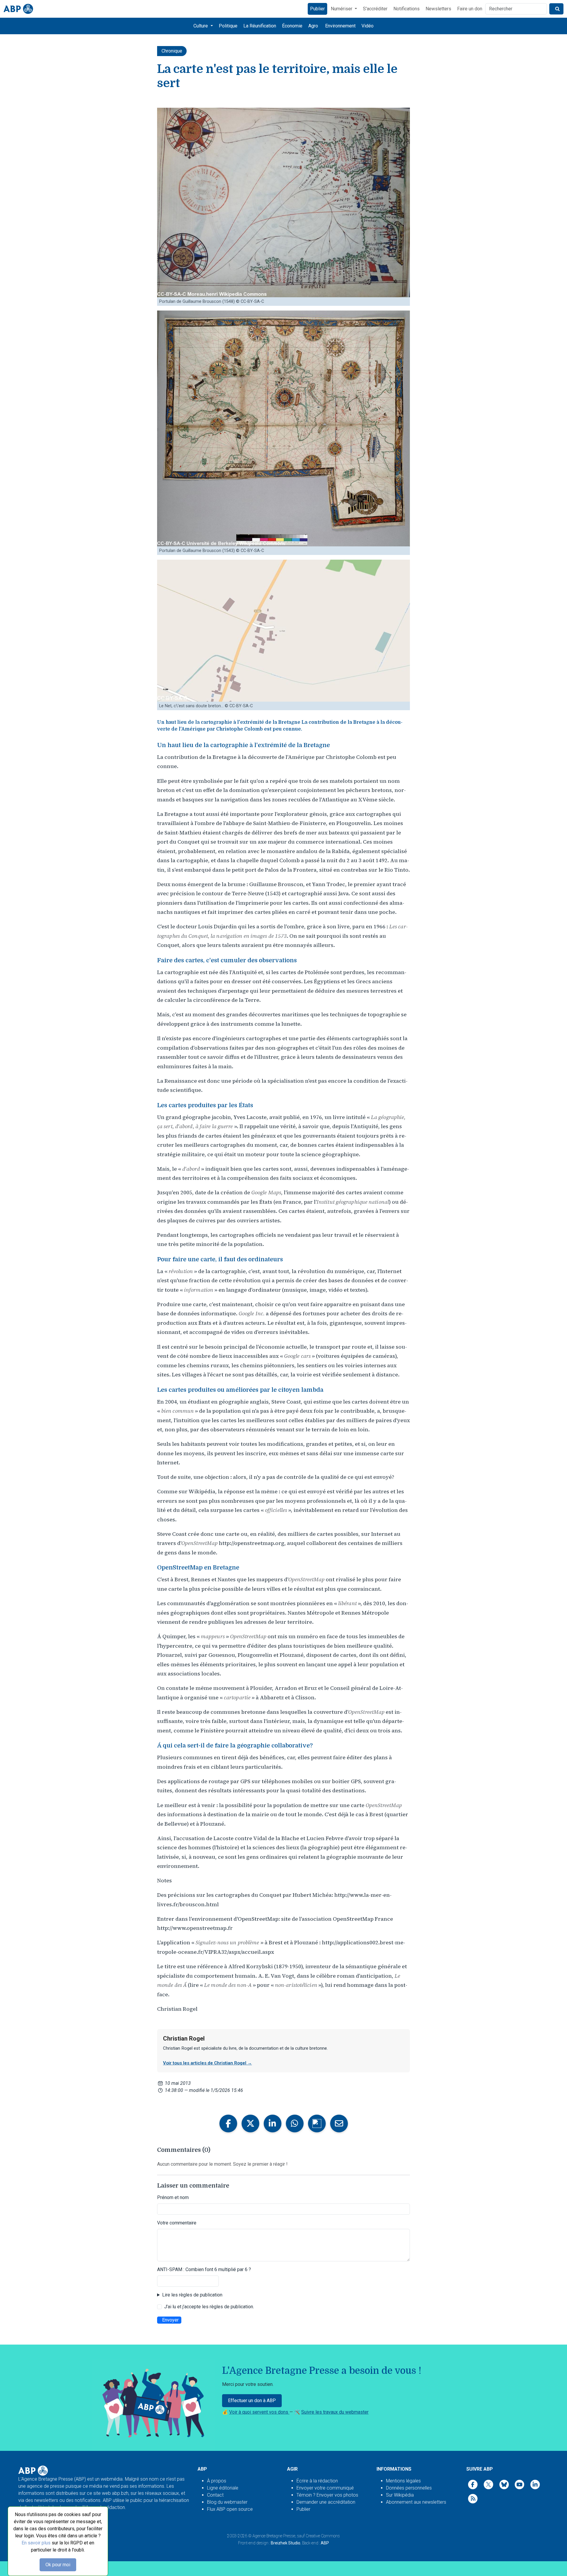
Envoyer (170, 2320)
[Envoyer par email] (339, 2123)
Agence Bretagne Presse (274, 2536)
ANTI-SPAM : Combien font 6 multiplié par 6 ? (204, 2269)
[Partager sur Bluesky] (317, 2123)
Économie (292, 26)
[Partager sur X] (250, 2123)
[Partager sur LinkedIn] (273, 2123)
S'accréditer (375, 9)
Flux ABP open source (230, 2509)
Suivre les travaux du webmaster (335, 2412)
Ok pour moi (58, 2565)
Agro (313, 26)
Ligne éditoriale (223, 2488)
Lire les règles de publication (192, 2295)
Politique (228, 26)
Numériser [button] (342, 9)
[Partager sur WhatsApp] (295, 2123)
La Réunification (260, 26)
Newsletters (438, 9)
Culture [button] (201, 26)
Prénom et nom (173, 2197)
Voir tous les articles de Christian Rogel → (207, 2063)
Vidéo (368, 26)
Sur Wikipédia (400, 2495)
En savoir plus (36, 2543)
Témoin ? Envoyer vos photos (327, 2495)
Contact (215, 2495)
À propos (217, 2481)
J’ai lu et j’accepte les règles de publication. (209, 2307)
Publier (317, 9)
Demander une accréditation (326, 2502)
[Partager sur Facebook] (228, 2123)
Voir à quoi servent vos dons (259, 2412)
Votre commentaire (177, 2223)
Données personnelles (409, 2488)
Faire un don (470, 9)
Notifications (406, 9)
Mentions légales (403, 2481)
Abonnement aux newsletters (416, 2502)
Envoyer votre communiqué (325, 2488)
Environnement (340, 26)
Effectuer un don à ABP (252, 2401)
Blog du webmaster (227, 2502)
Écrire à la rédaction (317, 2481)
